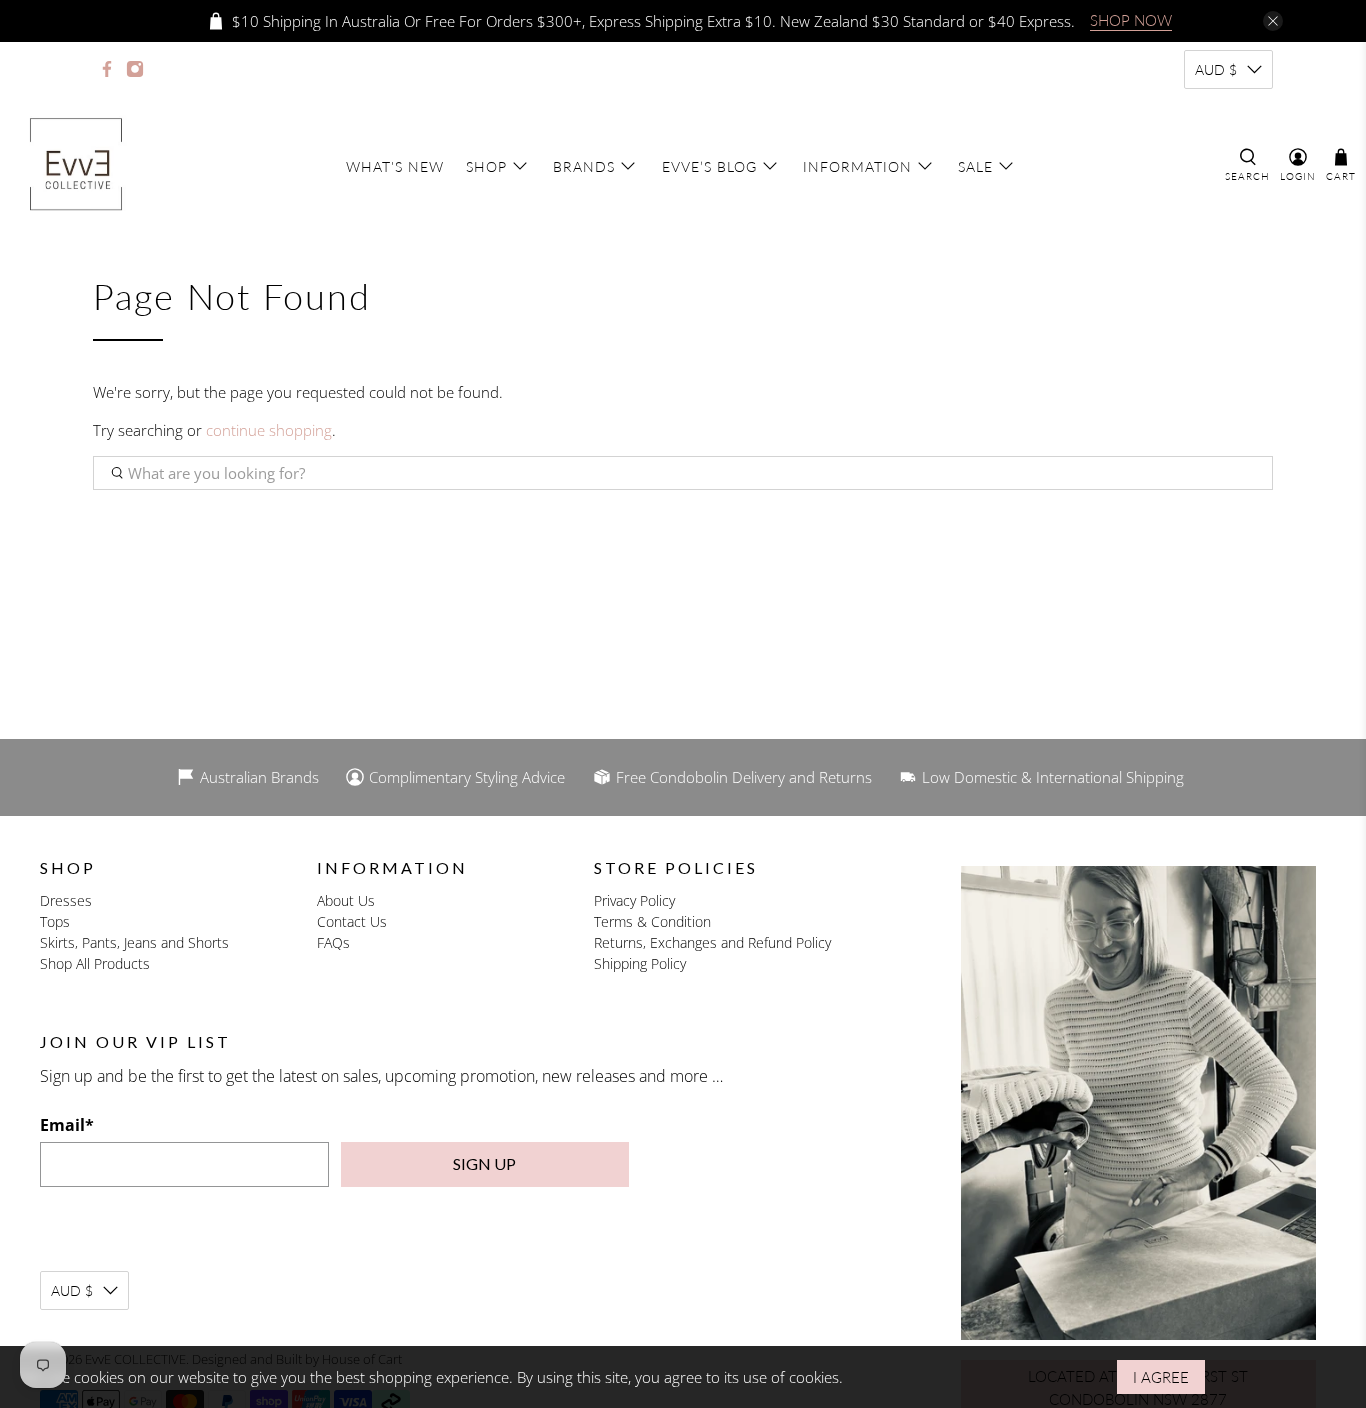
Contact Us (352, 921)
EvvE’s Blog (709, 166)
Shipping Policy (640, 963)
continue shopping (269, 430)
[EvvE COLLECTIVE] (76, 166)
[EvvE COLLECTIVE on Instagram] (135, 69)
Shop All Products (95, 963)
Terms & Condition (652, 921)
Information (857, 166)
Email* (67, 1125)
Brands (584, 166)
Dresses (66, 900)
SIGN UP (484, 1163)
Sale (975, 166)
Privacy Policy (634, 900)
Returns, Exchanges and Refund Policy (712, 942)
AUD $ (1216, 69)
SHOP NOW (1131, 20)
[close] (1273, 21)
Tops (55, 921)
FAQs (333, 942)
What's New (395, 166)
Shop (486, 166)
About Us (346, 900)
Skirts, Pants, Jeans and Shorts (134, 942)
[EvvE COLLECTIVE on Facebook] (107, 69)
